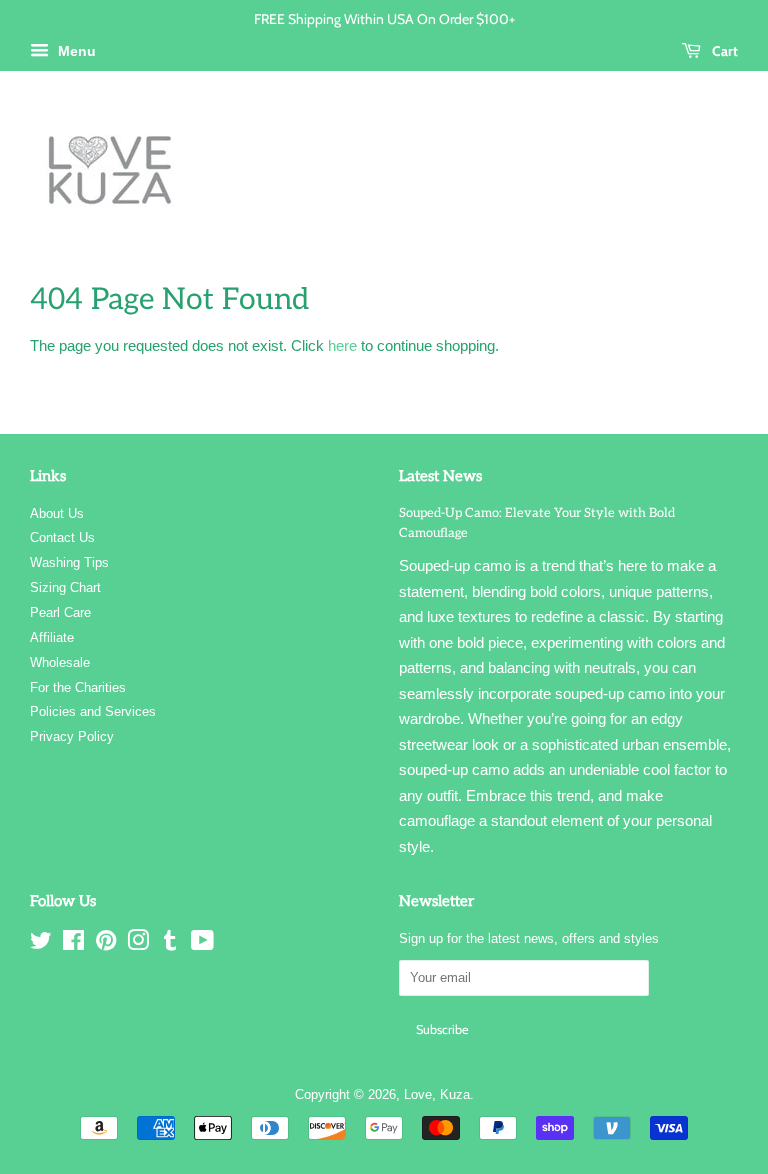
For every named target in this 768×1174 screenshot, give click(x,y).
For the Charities (78, 687)
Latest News (440, 476)
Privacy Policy (72, 736)
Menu (75, 51)
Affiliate (52, 637)
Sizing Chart (65, 587)
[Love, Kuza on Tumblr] (170, 944)
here (342, 345)
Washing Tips (69, 562)
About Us (57, 513)
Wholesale (60, 662)
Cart (723, 50)
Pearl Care (60, 612)
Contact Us (62, 537)
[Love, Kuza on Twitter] (41, 944)
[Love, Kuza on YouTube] (202, 944)
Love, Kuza (437, 1094)
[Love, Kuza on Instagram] (138, 944)
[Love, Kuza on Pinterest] (106, 944)
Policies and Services (93, 711)
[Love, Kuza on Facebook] (73, 944)
